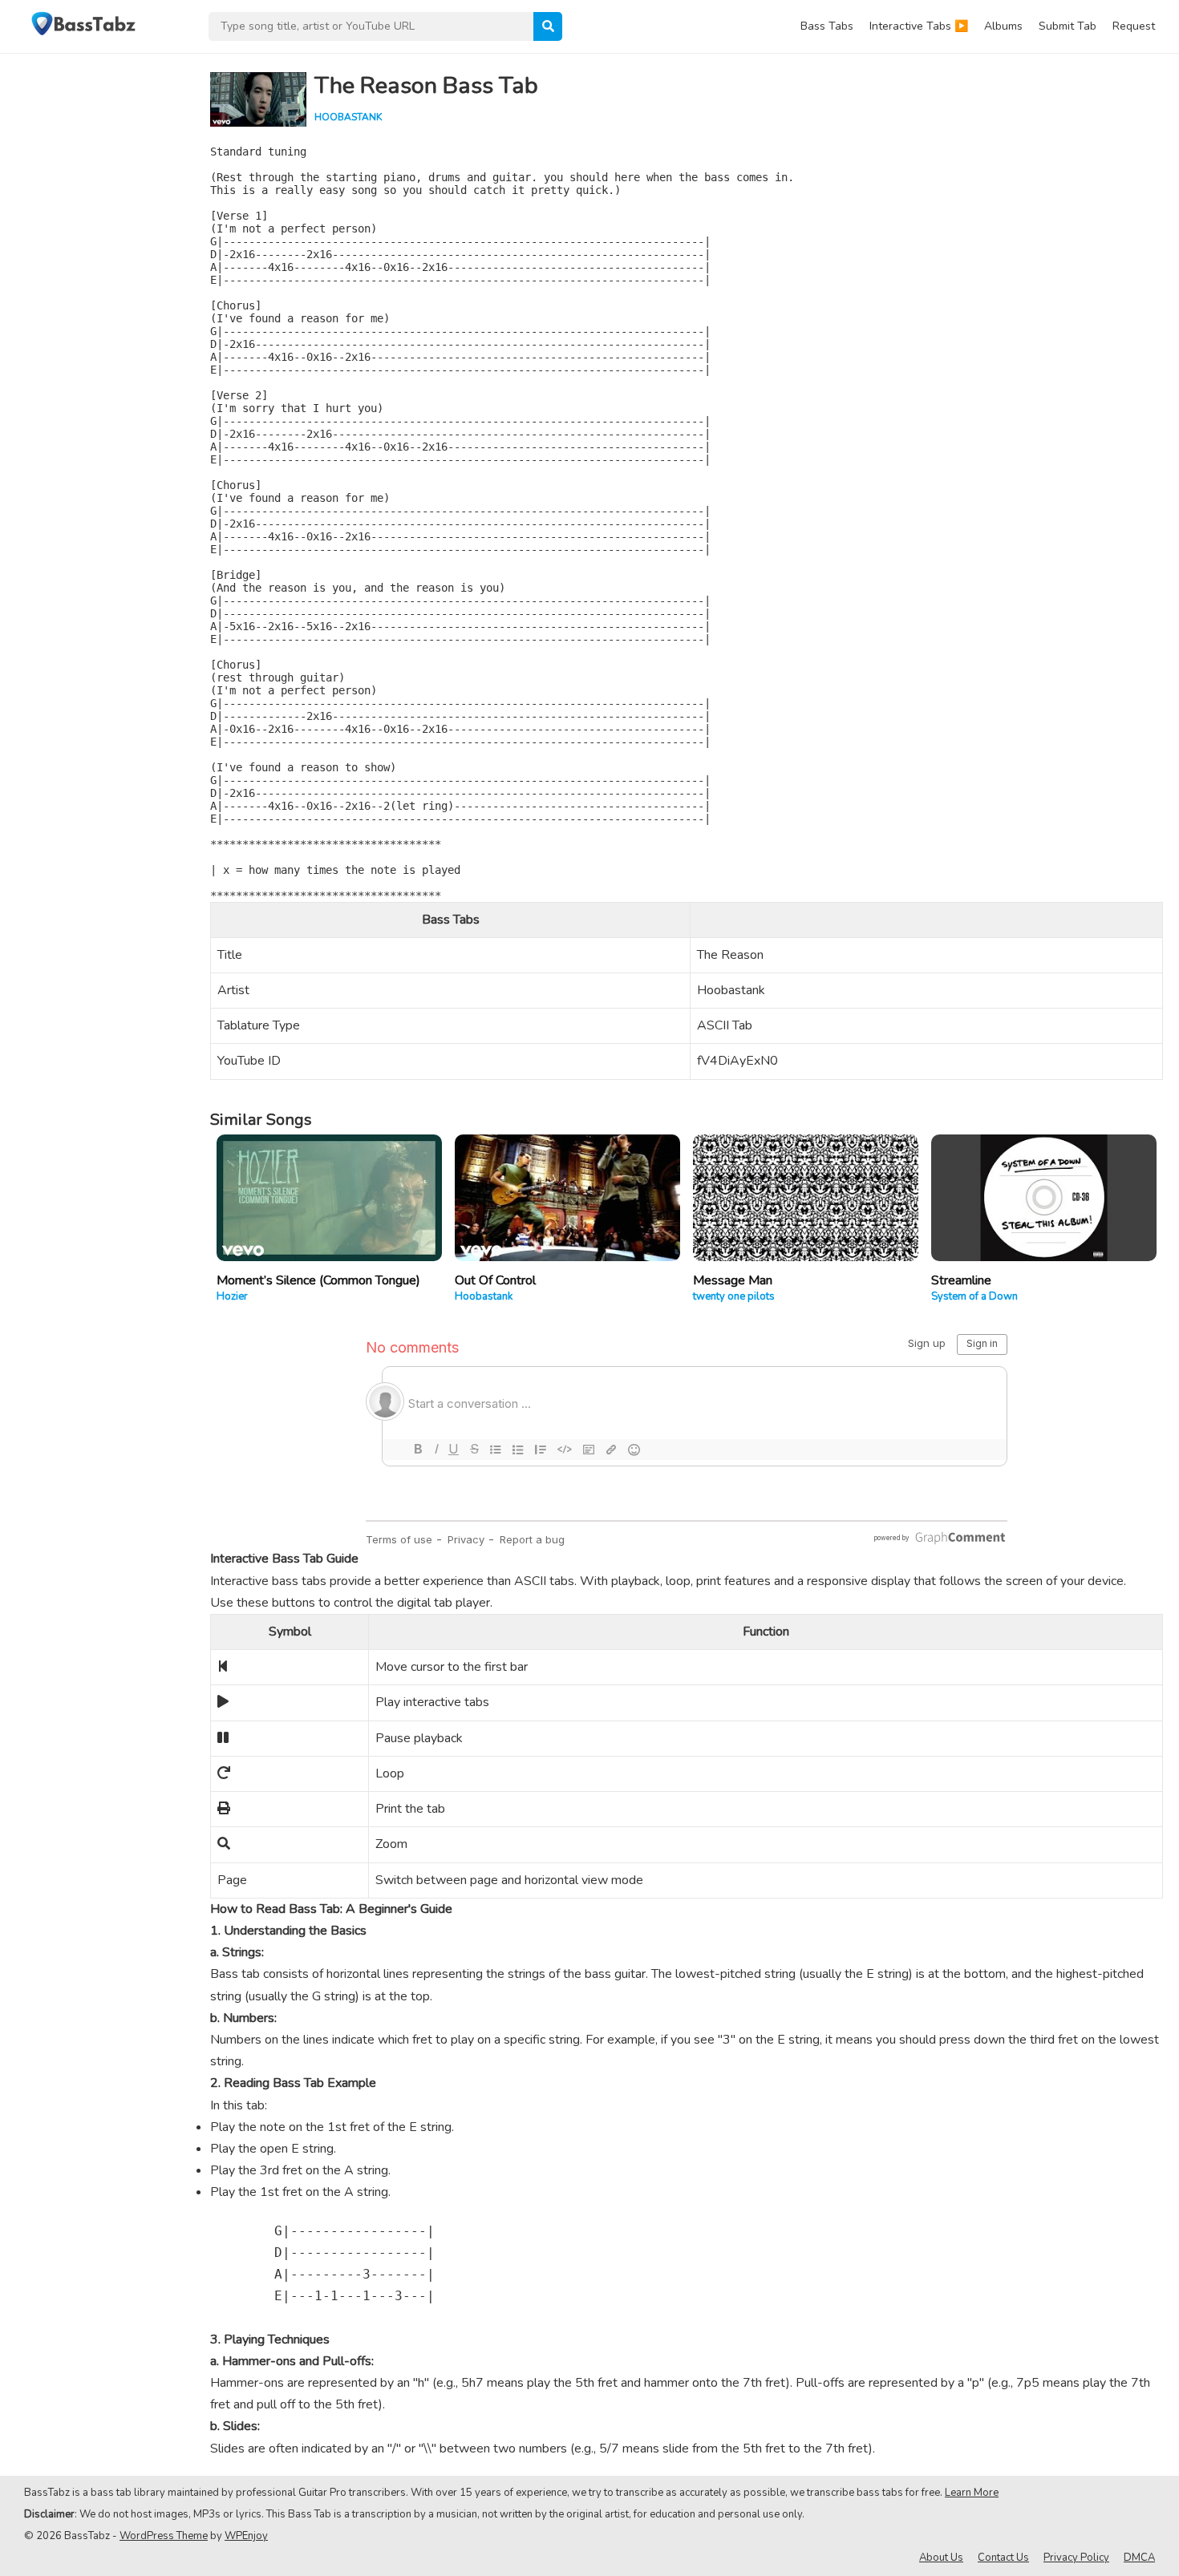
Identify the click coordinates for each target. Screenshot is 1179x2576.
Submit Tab (1068, 26)
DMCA (1139, 2558)
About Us (941, 2558)
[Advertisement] (96, 293)
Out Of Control (495, 1280)
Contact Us (1003, 2558)
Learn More (972, 2493)
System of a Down (974, 1296)
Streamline (961, 1280)
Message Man (733, 1280)
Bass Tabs (827, 26)
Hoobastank (348, 117)
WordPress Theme (164, 2536)
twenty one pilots (734, 1296)
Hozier (232, 1296)
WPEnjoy (246, 2536)
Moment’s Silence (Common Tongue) (318, 1280)
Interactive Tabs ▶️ (919, 26)
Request (1134, 26)
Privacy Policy (1076, 2558)
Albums (1003, 26)
